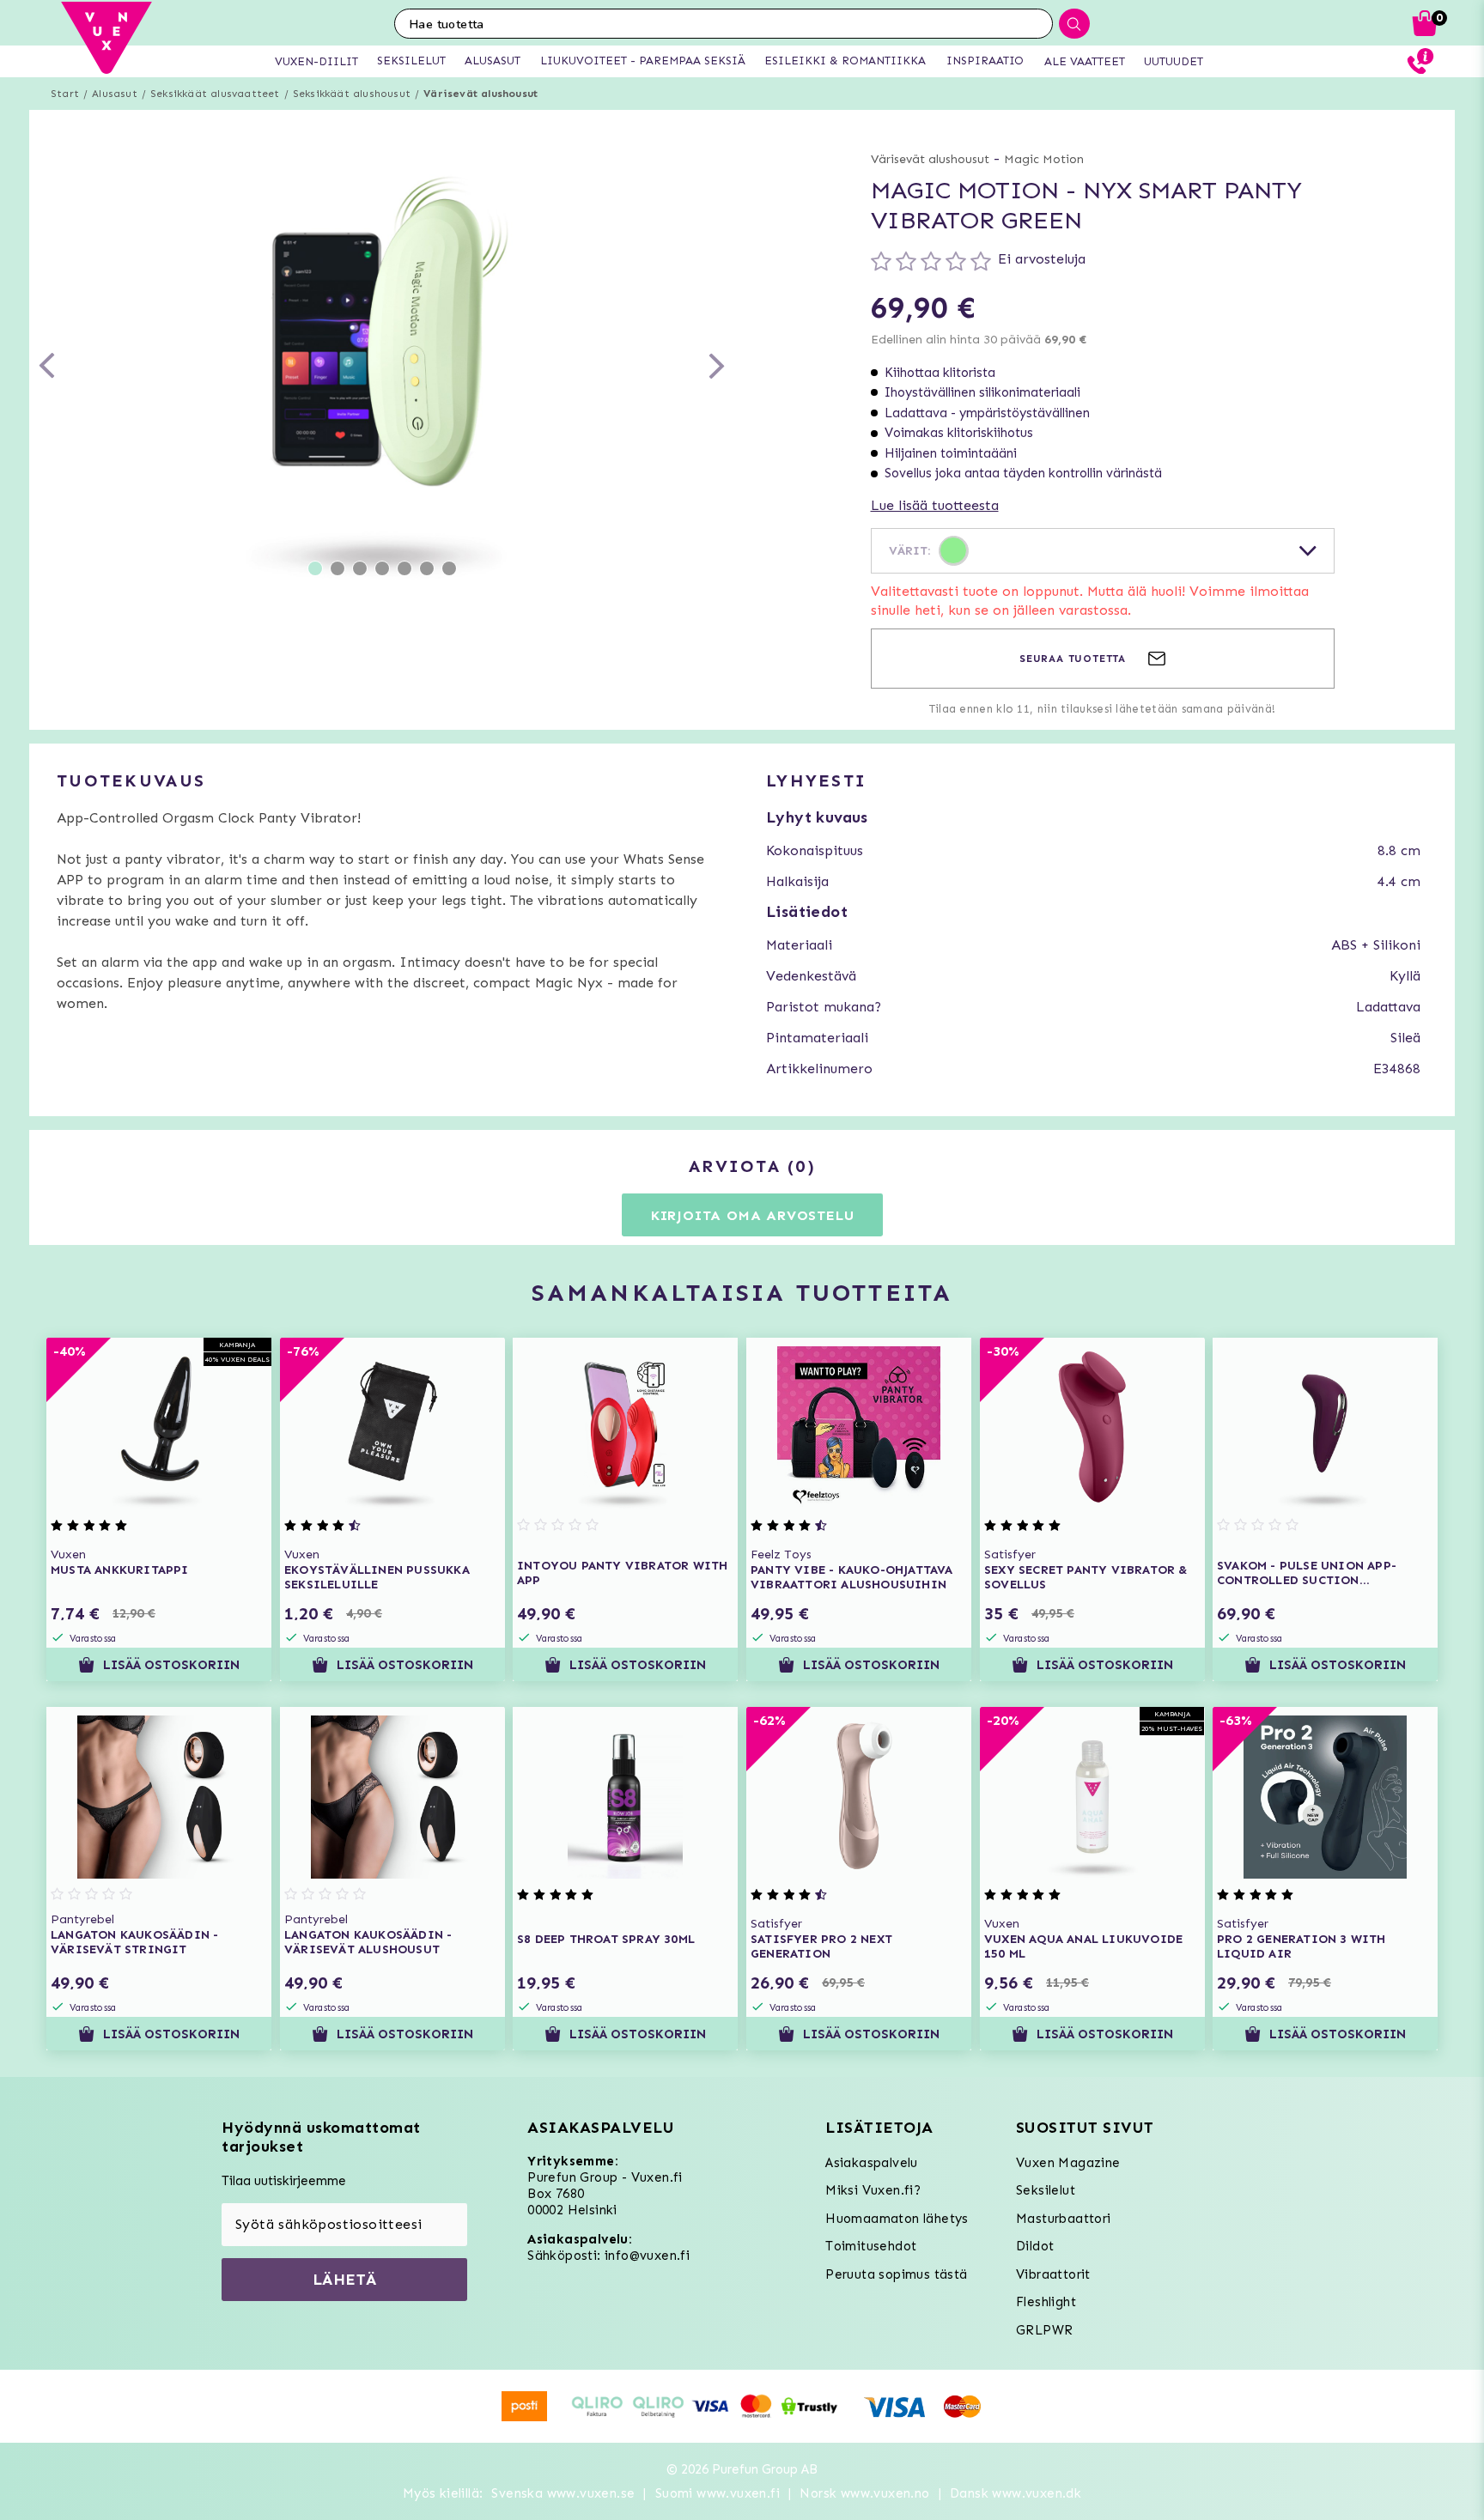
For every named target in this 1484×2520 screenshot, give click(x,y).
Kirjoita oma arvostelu (753, 1215)
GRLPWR (1044, 2330)
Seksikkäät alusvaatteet (215, 94)
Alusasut (115, 94)
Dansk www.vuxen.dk (1016, 2493)
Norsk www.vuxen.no (864, 2493)
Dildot (1035, 2246)
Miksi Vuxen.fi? (873, 2190)
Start (65, 94)
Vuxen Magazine (1068, 2163)
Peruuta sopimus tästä (896, 2274)
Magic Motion (1044, 159)
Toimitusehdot (871, 2246)
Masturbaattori (1064, 2219)
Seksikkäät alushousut (352, 94)
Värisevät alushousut (480, 94)
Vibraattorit (1053, 2274)
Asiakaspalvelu (872, 2163)
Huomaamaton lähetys (897, 2219)
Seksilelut (1046, 2190)
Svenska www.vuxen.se (563, 2493)
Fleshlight (1046, 2302)
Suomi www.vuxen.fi (718, 2493)
